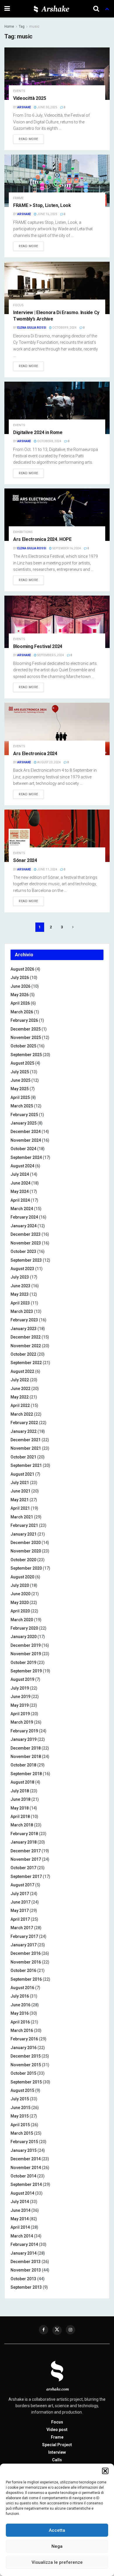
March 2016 (22, 2030)
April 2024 (20, 1200)
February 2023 (24, 1320)
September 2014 (26, 2184)
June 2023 (20, 1286)
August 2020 (22, 1577)
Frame (18, 198)
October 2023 (23, 1251)
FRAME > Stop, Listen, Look (42, 205)
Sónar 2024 (25, 860)
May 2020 (20, 1603)
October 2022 (23, 1354)
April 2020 (20, 1611)
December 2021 (26, 1440)
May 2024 (20, 1191)
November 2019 (26, 1654)
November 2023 (26, 1243)
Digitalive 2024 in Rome (38, 432)
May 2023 (20, 1294)
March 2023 (22, 1311)
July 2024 (20, 1174)
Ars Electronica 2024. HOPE (42, 539)
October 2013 (23, 2279)
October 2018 (23, 1765)
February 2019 (24, 1731)
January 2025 (24, 1123)
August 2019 (22, 1679)
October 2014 (23, 2176)
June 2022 (20, 1389)
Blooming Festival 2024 (38, 646)
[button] (105, 2471)
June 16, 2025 (47, 214)
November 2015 (26, 2065)
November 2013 (26, 2270)
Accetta (57, 2530)
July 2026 (20, 978)
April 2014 (20, 2227)
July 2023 (20, 1277)
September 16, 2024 (66, 548)
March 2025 (22, 1106)
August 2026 (22, 969)
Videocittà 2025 (30, 98)
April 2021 (20, 1508)
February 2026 (24, 1020)
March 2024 (22, 1209)
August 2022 (22, 1371)
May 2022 (20, 1397)
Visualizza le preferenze (57, 2562)
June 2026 (20, 986)
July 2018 (20, 1791)
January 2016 (24, 2048)
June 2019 (20, 1697)
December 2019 (26, 1645)
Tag (22, 26)
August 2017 (22, 1885)
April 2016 (20, 2022)
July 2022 (20, 1380)
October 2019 (23, 1663)
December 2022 (26, 1337)
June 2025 (20, 1080)
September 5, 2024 (50, 655)
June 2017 (20, 1902)
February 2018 (24, 1834)
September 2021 (26, 1465)
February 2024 (24, 1217)
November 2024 (26, 1140)
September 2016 (26, 1979)
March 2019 (22, 1722)
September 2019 (26, 1671)
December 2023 (26, 1234)
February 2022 (24, 1423)
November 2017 (26, 1859)
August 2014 (22, 2193)
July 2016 (20, 1996)
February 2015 (24, 2142)
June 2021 (20, 1491)
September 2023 (26, 1260)
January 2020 (24, 1637)
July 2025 (20, 1072)
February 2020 (24, 1628)
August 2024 (22, 1166)
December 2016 (26, 1953)
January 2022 (24, 1431)
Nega (57, 2546)
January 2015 (24, 2150)
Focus (18, 305)
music (34, 26)
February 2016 (24, 2039)
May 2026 (20, 995)
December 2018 (26, 1748)
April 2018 (20, 1817)
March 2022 (22, 1414)
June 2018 (20, 1799)
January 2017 (24, 1945)
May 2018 (20, 1808)
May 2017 (20, 1911)
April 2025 (20, 1097)
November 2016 (26, 1962)
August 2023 (22, 1269)
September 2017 (26, 1876)
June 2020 (20, 1594)
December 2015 (26, 2056)
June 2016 (20, 2005)
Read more (28, 139)
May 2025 (20, 1089)
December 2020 (26, 1543)
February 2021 (24, 1525)
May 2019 (20, 1705)
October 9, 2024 (64, 328)
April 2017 (20, 1919)
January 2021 (24, 1534)
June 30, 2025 (47, 107)
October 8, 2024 (49, 441)
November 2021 (26, 1448)
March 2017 (22, 1928)
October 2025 (23, 1046)
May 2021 (20, 1500)
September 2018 (26, 1774)
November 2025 (26, 1038)
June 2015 (20, 2108)
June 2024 (20, 1183)
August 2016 (22, 1988)
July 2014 (20, 2202)
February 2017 (24, 1936)
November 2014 (26, 2168)
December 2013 (26, 2262)
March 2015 (22, 2133)
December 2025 (26, 1029)
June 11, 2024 (47, 869)
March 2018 (22, 1825)
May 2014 (20, 2219)
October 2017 (23, 1868)
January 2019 (24, 1739)
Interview (57, 2452)
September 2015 (26, 2082)
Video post (57, 2430)
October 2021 (23, 1457)
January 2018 (24, 1842)
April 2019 (20, 1714)
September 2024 (26, 1157)
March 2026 (22, 1012)
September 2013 (26, 2287)
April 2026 (20, 1003)
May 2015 (20, 2116)
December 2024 (26, 1132)
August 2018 (22, 1782)
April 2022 (20, 1405)
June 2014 (20, 2210)
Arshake (24, 107)
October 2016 (23, 1970)
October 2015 (23, 2073)
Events (19, 91)
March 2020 (22, 1620)
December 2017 (26, 1851)
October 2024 (23, 1149)
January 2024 (24, 1226)
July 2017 (20, 1894)
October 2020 (23, 1560)
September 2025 (26, 1055)
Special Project (57, 2445)
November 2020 (26, 1551)
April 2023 (20, 1303)
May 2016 (20, 2013)
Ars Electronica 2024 (35, 754)
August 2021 (22, 1474)
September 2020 (26, 1568)
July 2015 (20, 2099)
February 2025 (24, 1115)
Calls (57, 2460)
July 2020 (20, 1585)
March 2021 (22, 1517)
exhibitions (23, 532)
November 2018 (26, 1757)
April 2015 (20, 2125)
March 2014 (22, 2236)
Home (9, 26)
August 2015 (22, 2090)
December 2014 (26, 2159)
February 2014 (24, 2244)
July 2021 (20, 1483)
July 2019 (20, 1688)
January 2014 (24, 2253)
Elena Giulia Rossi (32, 328)
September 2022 (26, 1363)
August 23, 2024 (49, 762)
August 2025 (22, 1063)
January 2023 (24, 1329)
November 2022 (26, 1346)
